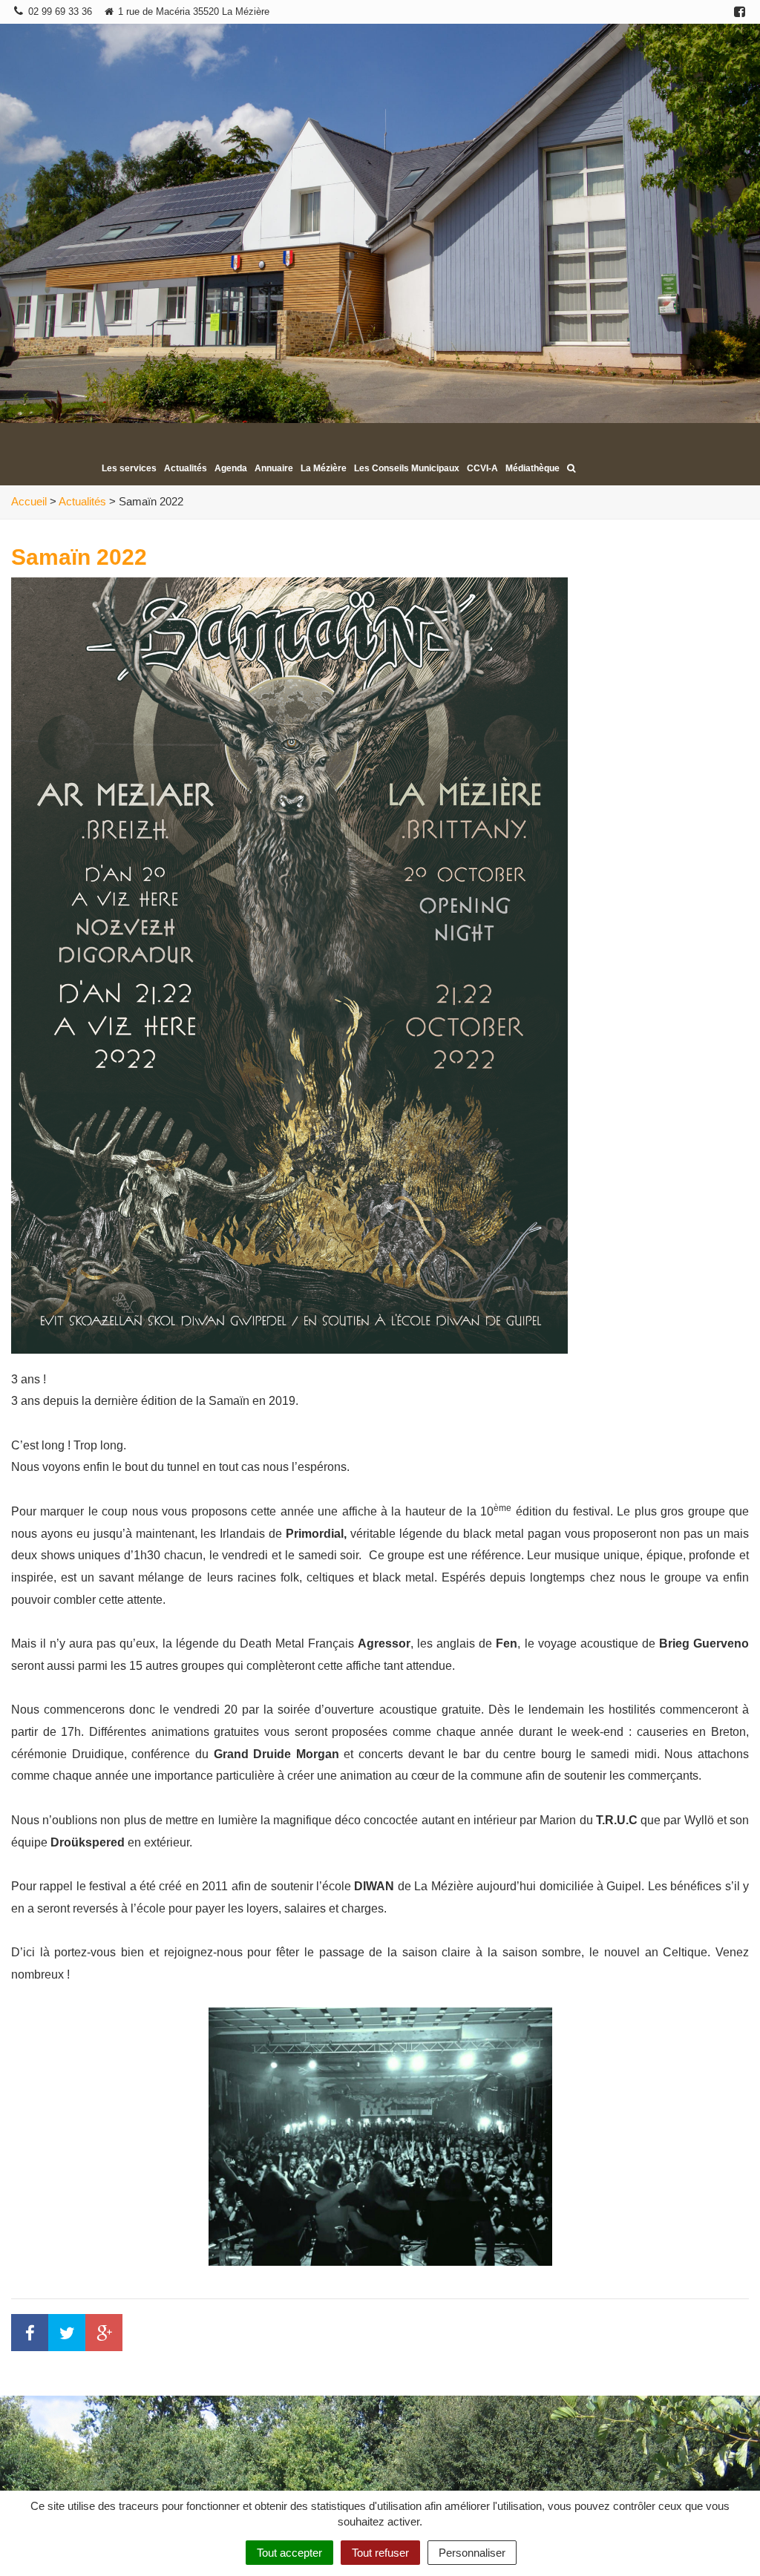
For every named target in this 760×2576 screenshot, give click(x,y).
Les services (129, 468)
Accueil (29, 501)
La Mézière (324, 468)
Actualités (186, 468)
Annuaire (274, 468)
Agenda (231, 468)
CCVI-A (482, 468)
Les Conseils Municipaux (407, 468)
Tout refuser (380, 2553)
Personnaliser (472, 2553)
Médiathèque (533, 468)
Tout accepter (289, 2553)
